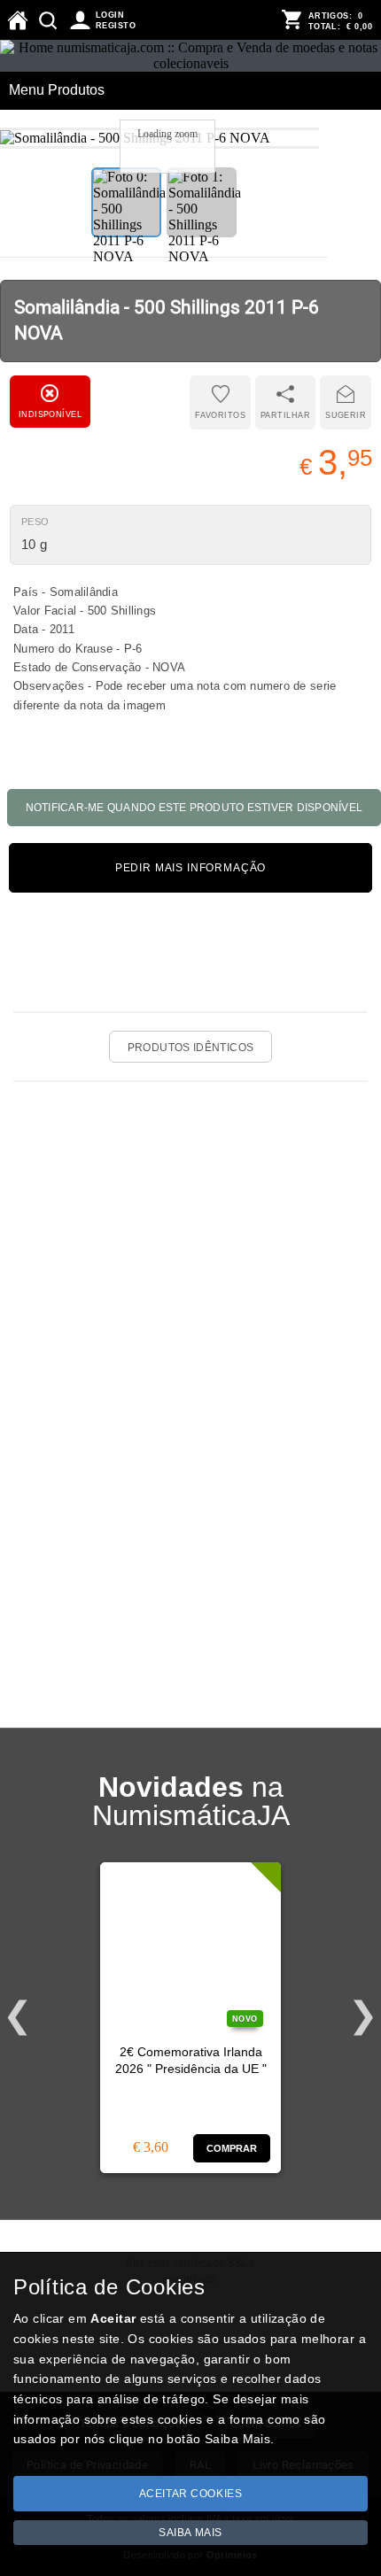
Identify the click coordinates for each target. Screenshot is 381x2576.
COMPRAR (232, 2148)
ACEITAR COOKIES (191, 2494)
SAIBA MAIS (190, 2533)
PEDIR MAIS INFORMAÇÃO (191, 868)
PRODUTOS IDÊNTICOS (190, 1048)
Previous (18, 2015)
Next (363, 2015)
